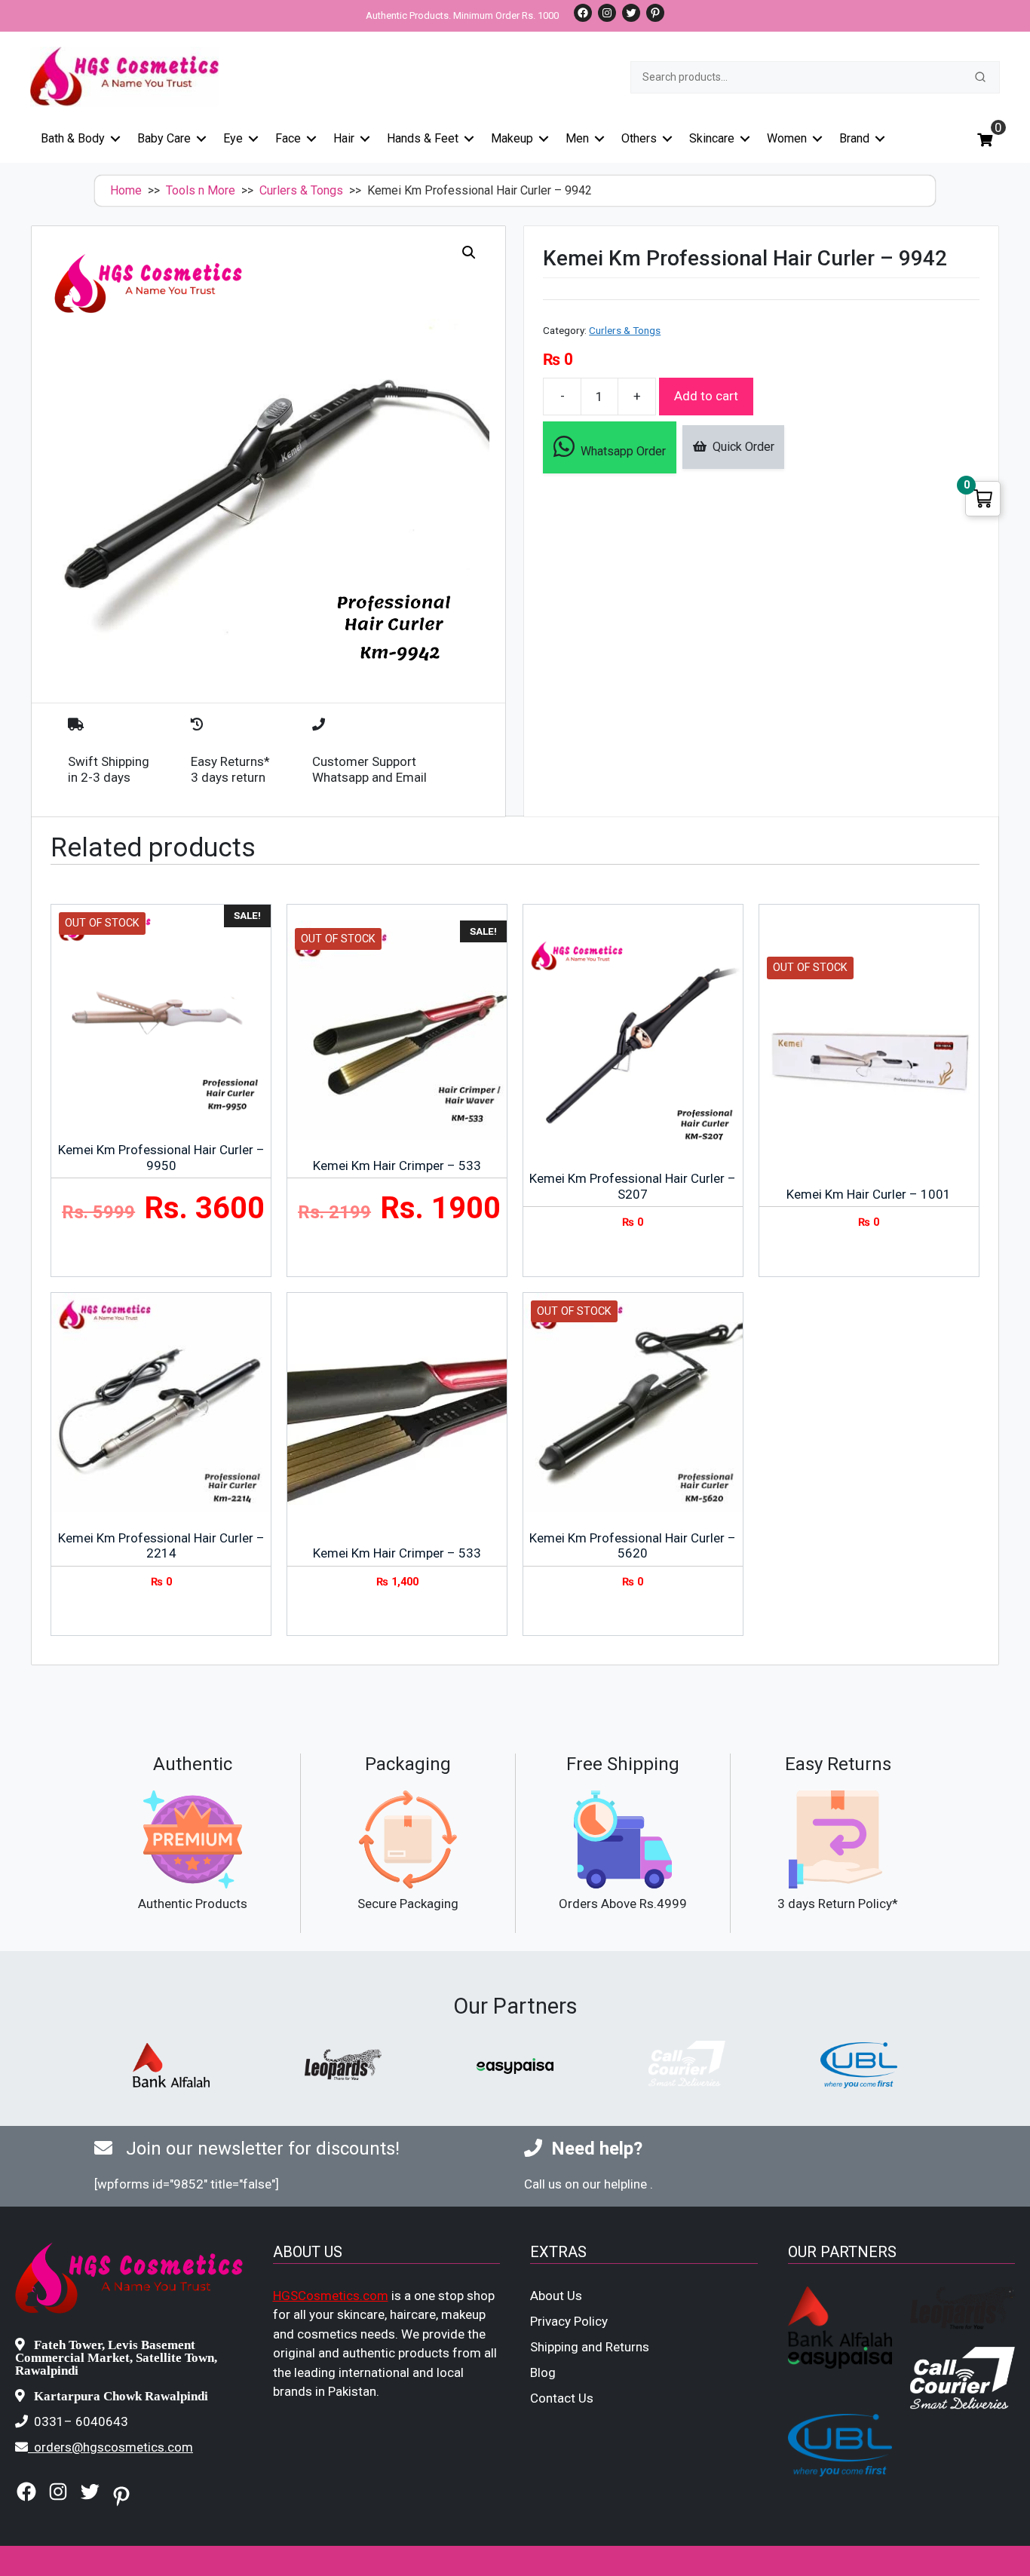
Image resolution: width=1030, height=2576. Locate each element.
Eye (233, 138)
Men (577, 138)
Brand (854, 138)
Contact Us (562, 2398)
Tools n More (201, 190)
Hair (344, 138)
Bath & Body (73, 138)
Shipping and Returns (590, 2347)
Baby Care (164, 138)
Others (639, 138)
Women (787, 138)
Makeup (512, 138)
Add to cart (706, 396)
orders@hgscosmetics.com (113, 2447)
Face (288, 138)
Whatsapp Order (620, 451)
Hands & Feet (423, 138)
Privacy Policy (569, 2321)
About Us (556, 2296)
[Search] (980, 77)
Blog (543, 2372)
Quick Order (740, 447)
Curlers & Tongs (301, 190)
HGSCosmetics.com (331, 2296)
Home (126, 190)
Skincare (712, 138)
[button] (469, 253)
